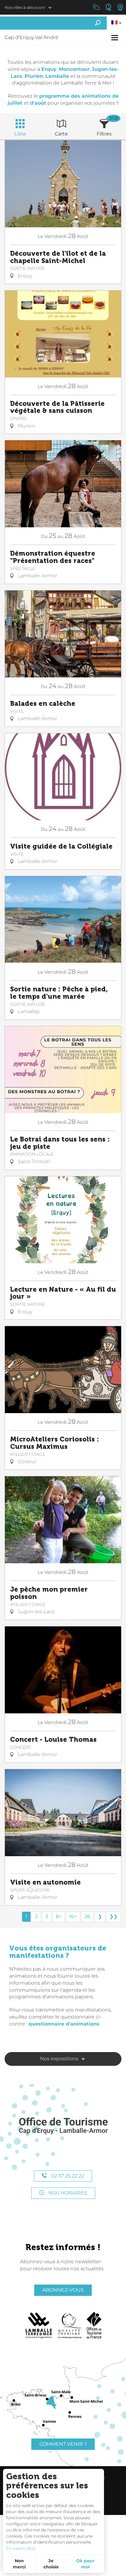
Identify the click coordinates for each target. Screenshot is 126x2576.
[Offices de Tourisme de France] (94, 2325)
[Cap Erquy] (63, 2126)
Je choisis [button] (51, 2564)
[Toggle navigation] (115, 38)
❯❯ (113, 1916)
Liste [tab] (20, 134)
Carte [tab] (61, 134)
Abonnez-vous (63, 2290)
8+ (59, 1916)
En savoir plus (21, 2548)
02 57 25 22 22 (67, 2176)
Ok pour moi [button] (85, 2564)
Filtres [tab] (104, 134)
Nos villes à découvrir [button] (25, 7)
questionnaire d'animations (64, 2024)
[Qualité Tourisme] (70, 2325)
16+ (73, 1916)
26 (87, 1916)
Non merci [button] (19, 2564)
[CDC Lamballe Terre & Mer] (39, 2325)
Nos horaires (67, 2193)
